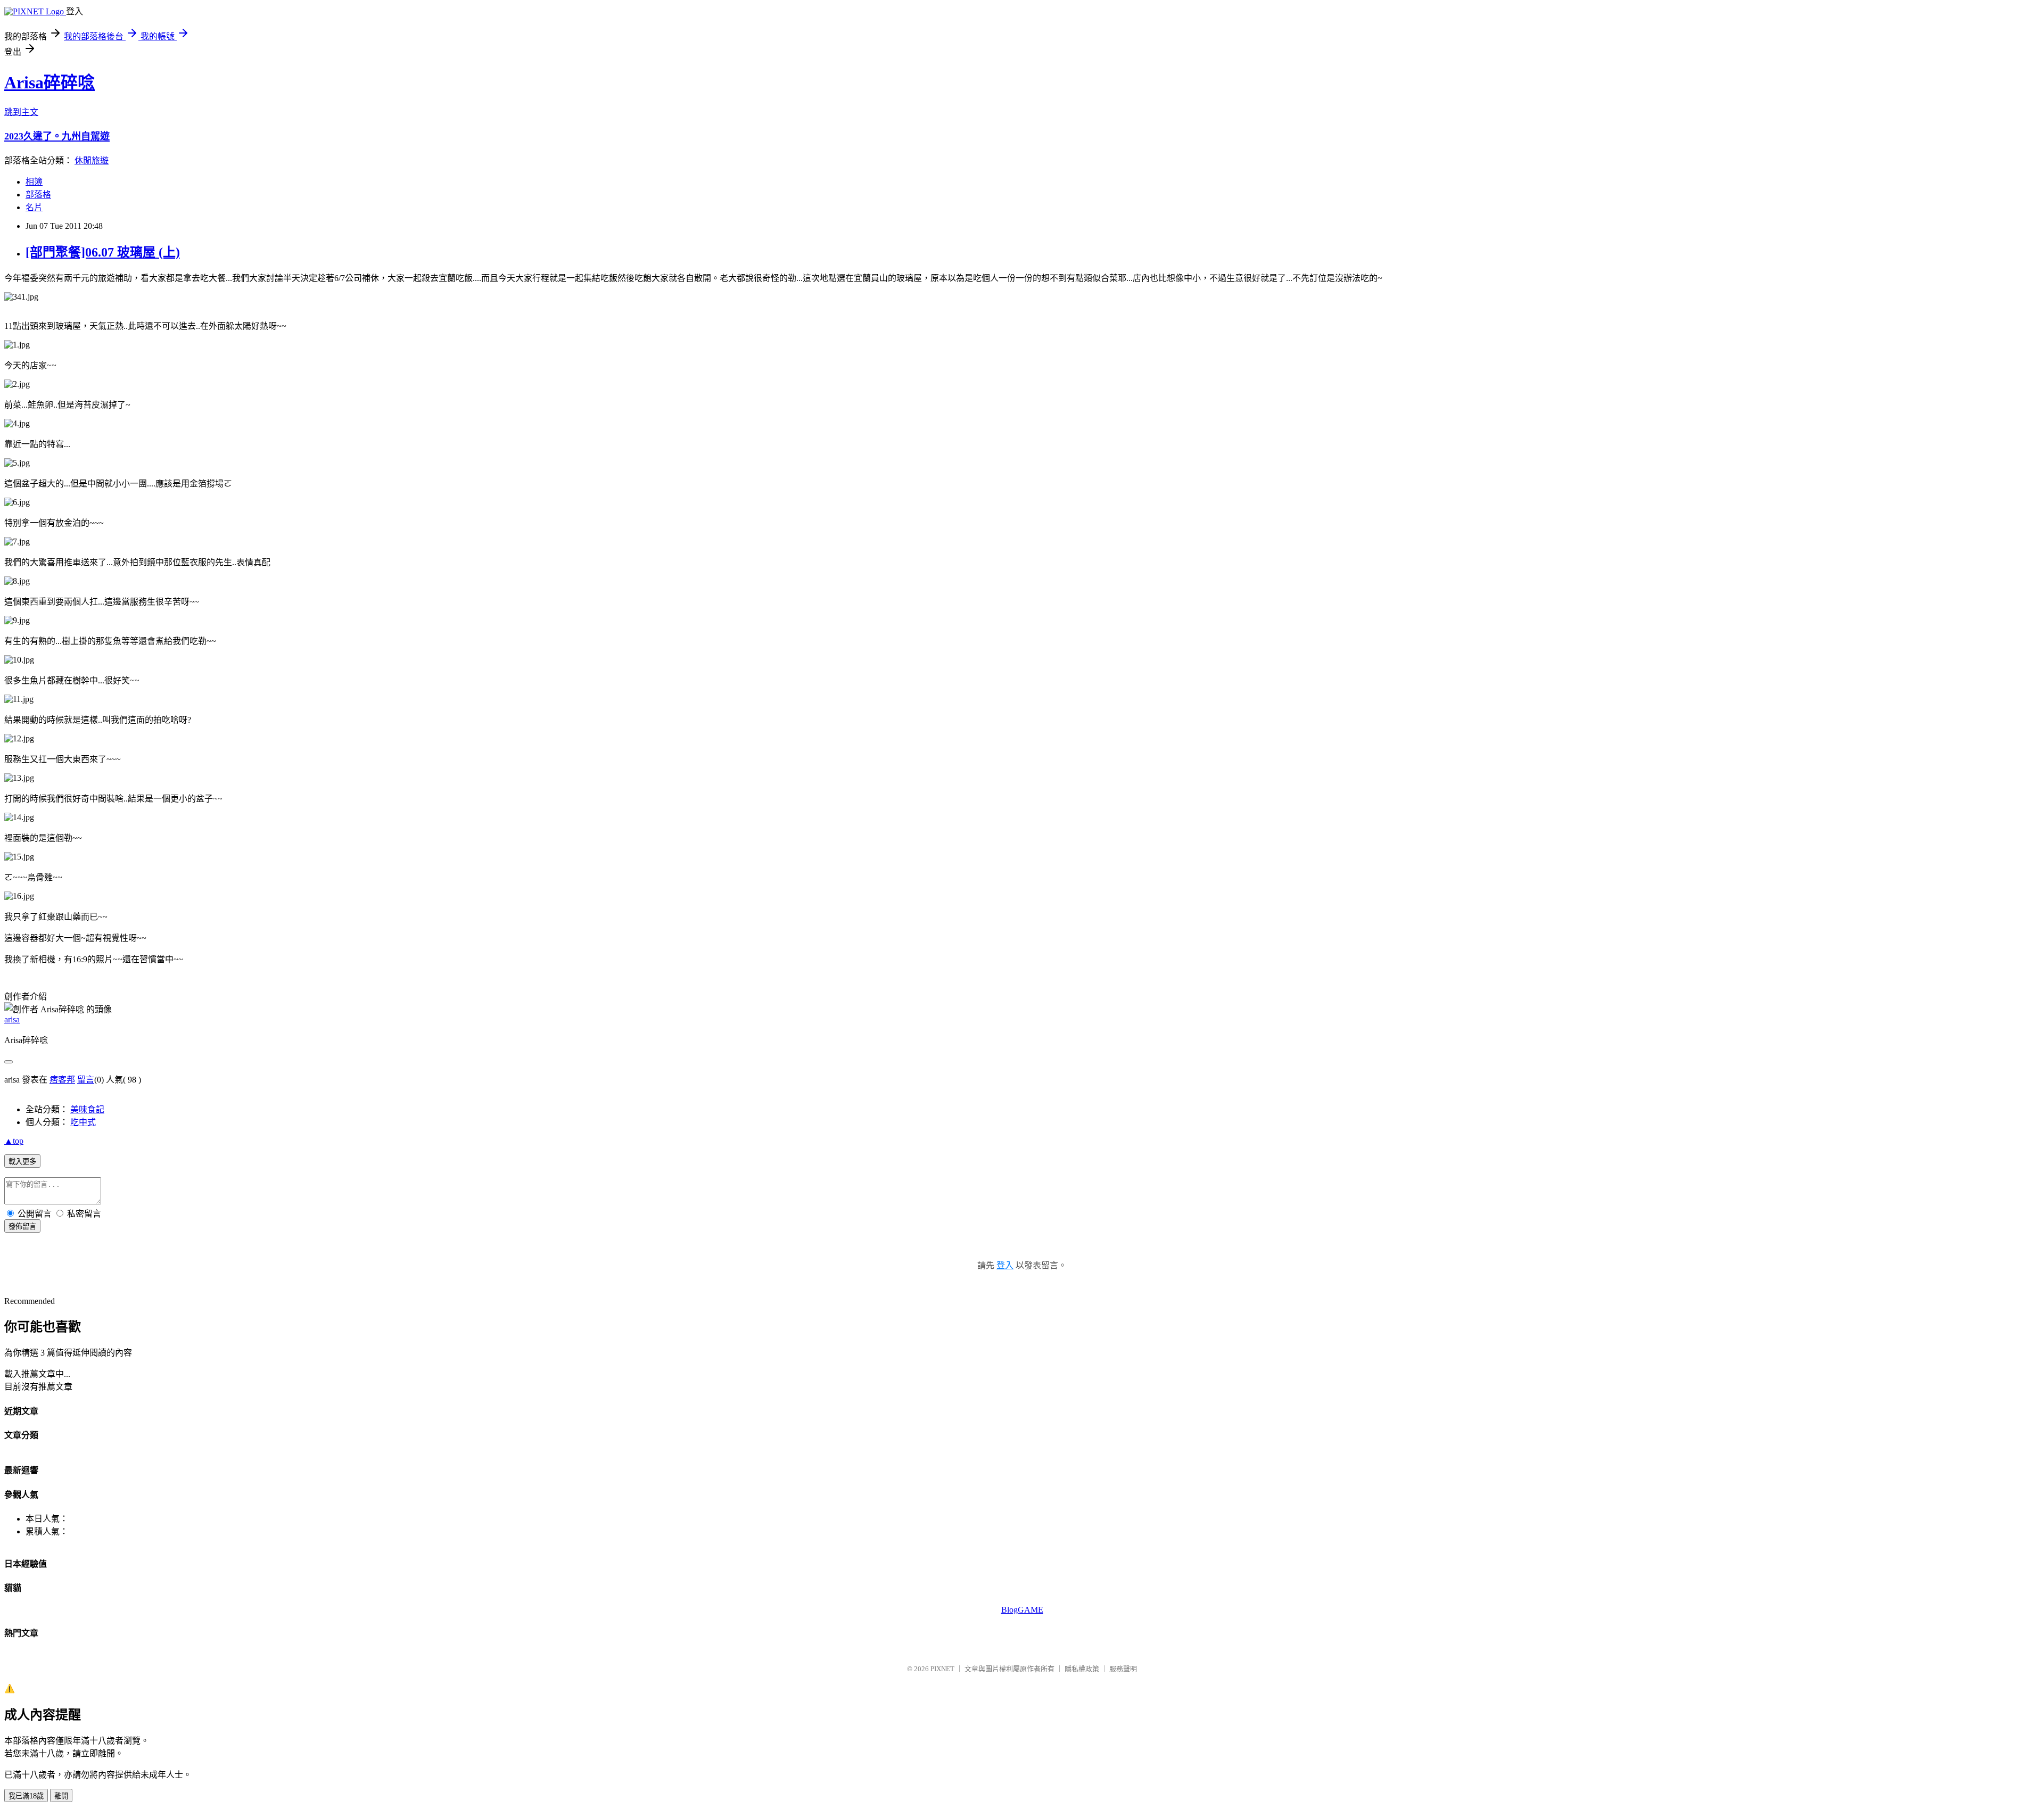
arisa (12, 1019)
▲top (14, 1141)
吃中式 (83, 1122)
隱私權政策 (1082, 1669)
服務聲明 (1123, 1669)
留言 (86, 1080)
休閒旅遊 (92, 160)
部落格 (38, 195)
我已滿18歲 (26, 1796)
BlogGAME (1022, 1610)
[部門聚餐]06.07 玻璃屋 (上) (103, 252)
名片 (34, 207)
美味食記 (87, 1109)
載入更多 (22, 1162)
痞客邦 (62, 1080)
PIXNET (942, 1669)
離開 (61, 1796)
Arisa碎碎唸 (50, 82)
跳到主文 (21, 112)
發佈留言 (22, 1227)
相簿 (34, 182)
